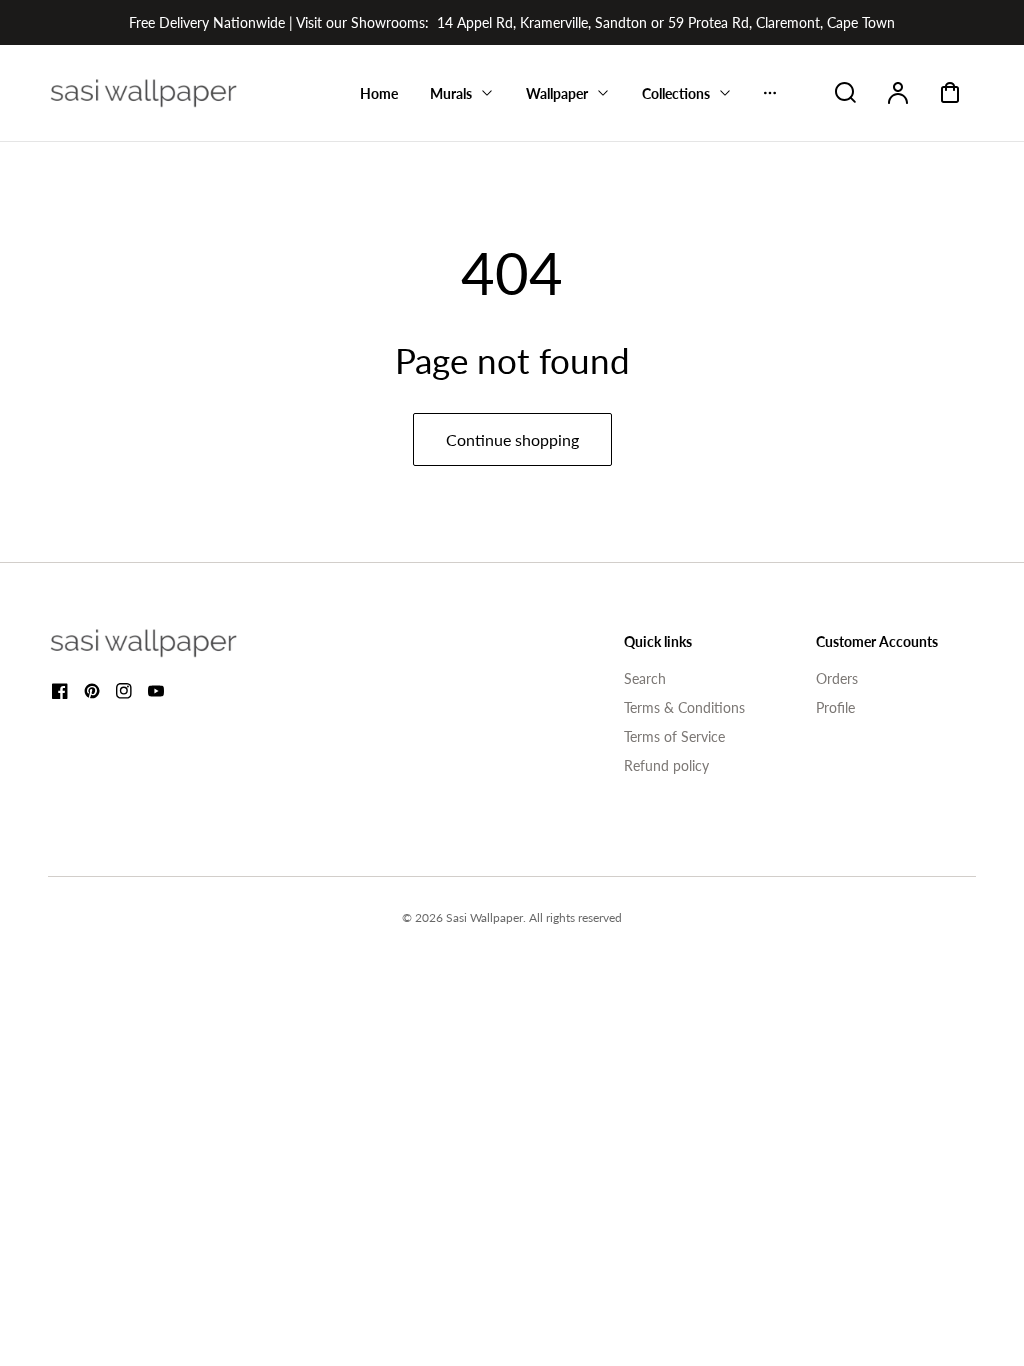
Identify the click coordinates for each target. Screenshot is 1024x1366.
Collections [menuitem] (676, 93)
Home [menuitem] (379, 93)
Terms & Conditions (684, 707)
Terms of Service (674, 736)
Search (645, 678)
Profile (835, 707)
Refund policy (666, 765)
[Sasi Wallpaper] (168, 643)
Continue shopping (512, 439)
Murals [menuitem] (451, 93)
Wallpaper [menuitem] (557, 93)
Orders (837, 678)
